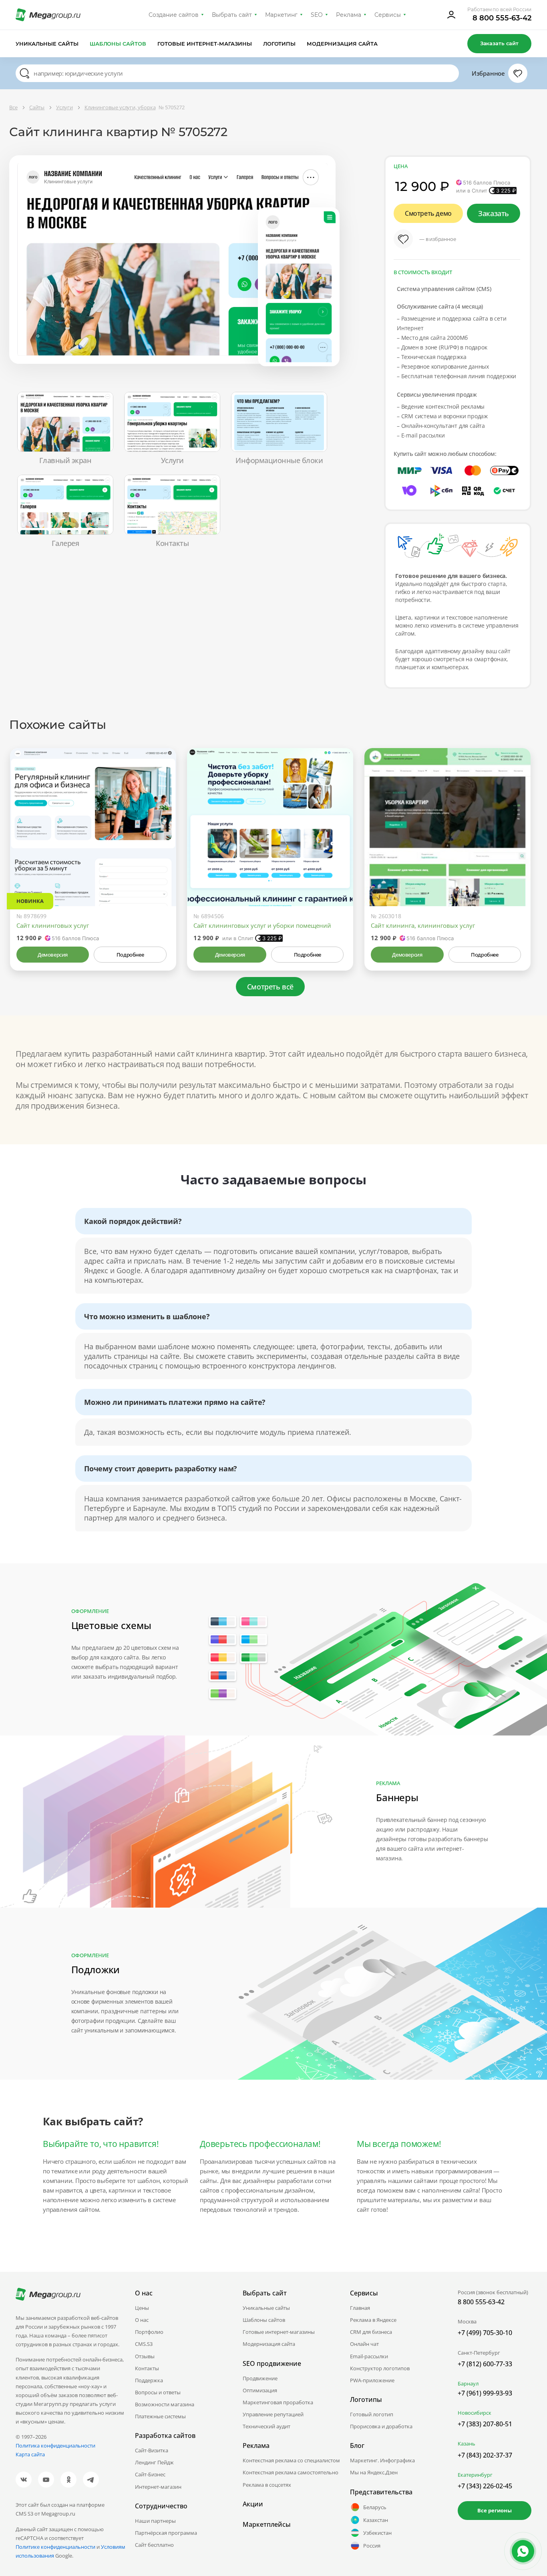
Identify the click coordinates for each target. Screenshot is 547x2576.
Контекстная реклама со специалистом (291, 2460)
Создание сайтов (174, 15)
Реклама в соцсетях (267, 2485)
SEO (317, 15)
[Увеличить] (161, 872)
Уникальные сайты (47, 44)
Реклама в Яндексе (373, 2320)
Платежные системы (160, 2416)
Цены (142, 2308)
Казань (467, 2444)
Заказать (494, 213)
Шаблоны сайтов (118, 44)
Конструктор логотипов (380, 2368)
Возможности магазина (165, 2404)
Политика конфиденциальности (55, 2446)
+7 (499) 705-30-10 (485, 2333)
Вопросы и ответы (158, 2392)
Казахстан (376, 2520)
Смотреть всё (270, 987)
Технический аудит (266, 2426)
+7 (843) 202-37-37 (485, 2455)
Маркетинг (281, 15)
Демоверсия (53, 955)
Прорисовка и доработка (381, 2426)
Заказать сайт (499, 43)
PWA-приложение (372, 2380)
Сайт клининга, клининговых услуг (423, 925)
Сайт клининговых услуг (53, 925)
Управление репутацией (273, 2414)
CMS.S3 (144, 2344)
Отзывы (145, 2356)
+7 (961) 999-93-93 (485, 2393)
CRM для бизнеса (371, 2332)
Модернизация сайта (342, 44)
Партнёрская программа (166, 2533)
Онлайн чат (364, 2344)
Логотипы (280, 44)
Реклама (349, 15)
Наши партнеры (155, 2521)
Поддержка (149, 2380)
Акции (253, 2504)
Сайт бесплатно (154, 2545)
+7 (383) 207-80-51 (485, 2424)
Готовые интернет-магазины (204, 44)
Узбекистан (377, 2533)
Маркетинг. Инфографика (382, 2460)
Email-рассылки (369, 2356)
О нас (142, 2320)
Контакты (147, 2368)
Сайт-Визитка (152, 2450)
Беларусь (375, 2507)
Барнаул (468, 2383)
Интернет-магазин (158, 2487)
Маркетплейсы (267, 2524)
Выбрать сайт (232, 15)
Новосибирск (475, 2413)
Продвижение (260, 2378)
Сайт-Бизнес (150, 2474)
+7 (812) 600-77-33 (485, 2364)
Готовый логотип (372, 2414)
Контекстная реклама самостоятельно (291, 2472)
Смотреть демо (428, 213)
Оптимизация (260, 2390)
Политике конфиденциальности (55, 2547)
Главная (360, 2308)
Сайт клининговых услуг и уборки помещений (262, 925)
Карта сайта (30, 2454)
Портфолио (149, 2332)
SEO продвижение (272, 2363)
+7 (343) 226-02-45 (485, 2486)
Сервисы (388, 15)
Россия (372, 2546)
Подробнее (130, 955)
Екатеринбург (475, 2475)
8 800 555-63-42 (502, 18)
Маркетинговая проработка (278, 2402)
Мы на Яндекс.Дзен (374, 2472)
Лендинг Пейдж (154, 2462)
